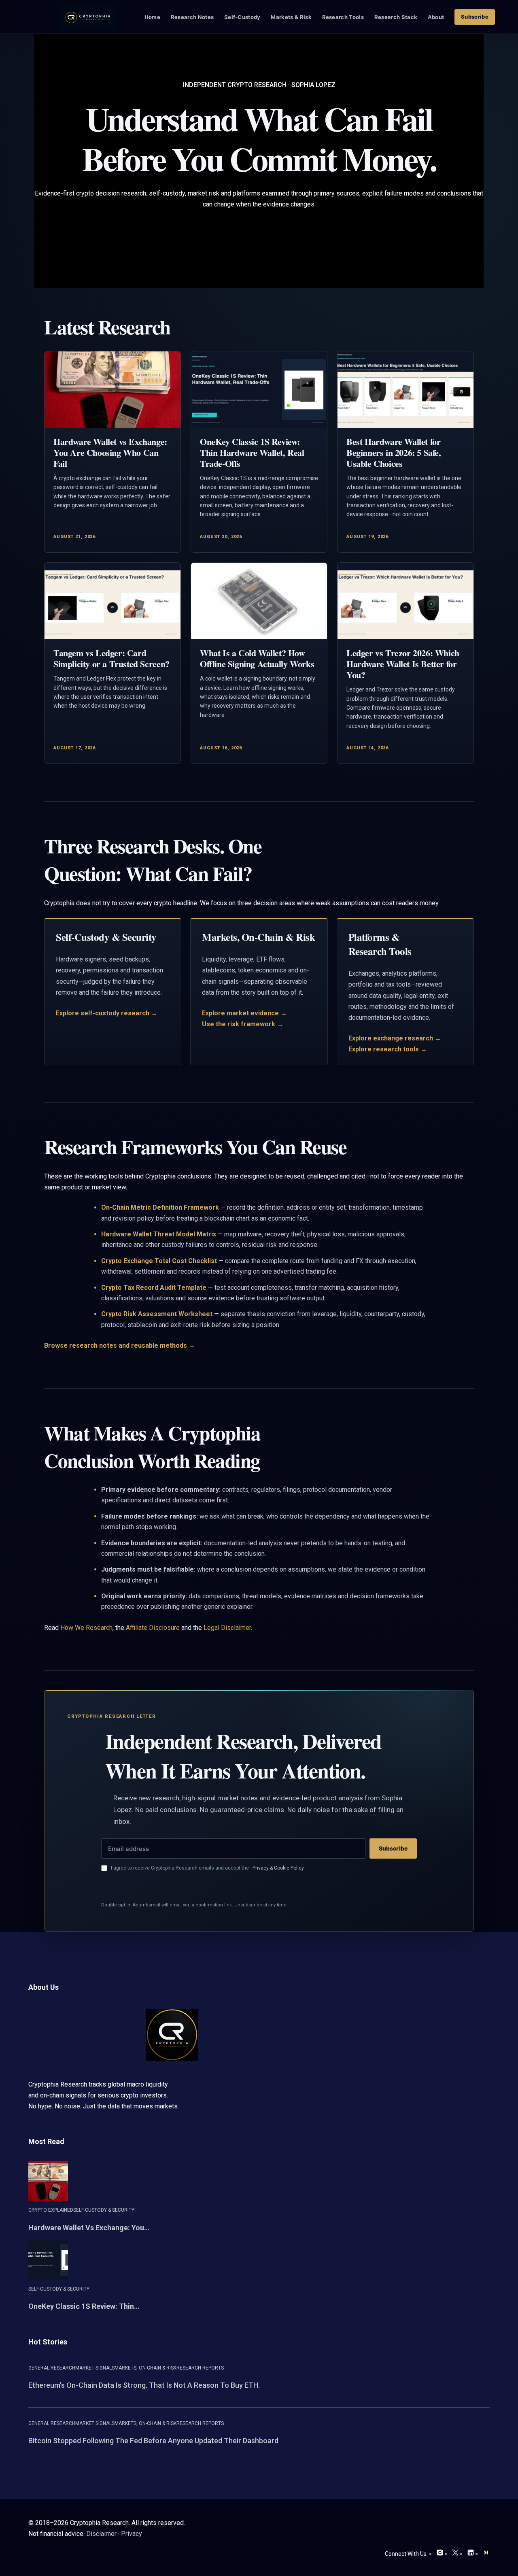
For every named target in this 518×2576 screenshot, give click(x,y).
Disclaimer (101, 2534)
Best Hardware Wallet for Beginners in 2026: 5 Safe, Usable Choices (394, 452)
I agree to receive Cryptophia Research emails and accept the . (210, 1868)
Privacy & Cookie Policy (278, 1868)
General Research (52, 2368)
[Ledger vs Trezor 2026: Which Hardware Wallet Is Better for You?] (405, 601)
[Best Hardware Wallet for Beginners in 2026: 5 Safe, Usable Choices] (405, 390)
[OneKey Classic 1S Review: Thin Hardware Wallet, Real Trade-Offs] (259, 390)
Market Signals (95, 2368)
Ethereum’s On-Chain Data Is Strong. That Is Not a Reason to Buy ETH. (144, 2385)
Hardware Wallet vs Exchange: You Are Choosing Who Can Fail (110, 452)
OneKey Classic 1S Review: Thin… (84, 2306)
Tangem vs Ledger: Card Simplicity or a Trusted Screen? (111, 658)
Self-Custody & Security (104, 2210)
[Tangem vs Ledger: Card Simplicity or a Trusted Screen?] (113, 601)
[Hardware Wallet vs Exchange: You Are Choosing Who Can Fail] (113, 390)
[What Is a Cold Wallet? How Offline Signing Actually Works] (259, 601)
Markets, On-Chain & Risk (145, 2368)
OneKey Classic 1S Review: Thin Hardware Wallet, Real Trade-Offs (252, 452)
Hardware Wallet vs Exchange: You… (89, 2228)
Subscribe (393, 1848)
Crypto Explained (51, 2210)
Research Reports (200, 2368)
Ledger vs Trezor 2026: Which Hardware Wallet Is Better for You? (403, 664)
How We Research (86, 1628)
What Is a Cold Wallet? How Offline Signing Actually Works (257, 658)
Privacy (132, 2534)
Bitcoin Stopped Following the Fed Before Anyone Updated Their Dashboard (153, 2441)
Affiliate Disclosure (153, 1628)
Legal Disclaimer (227, 1628)
